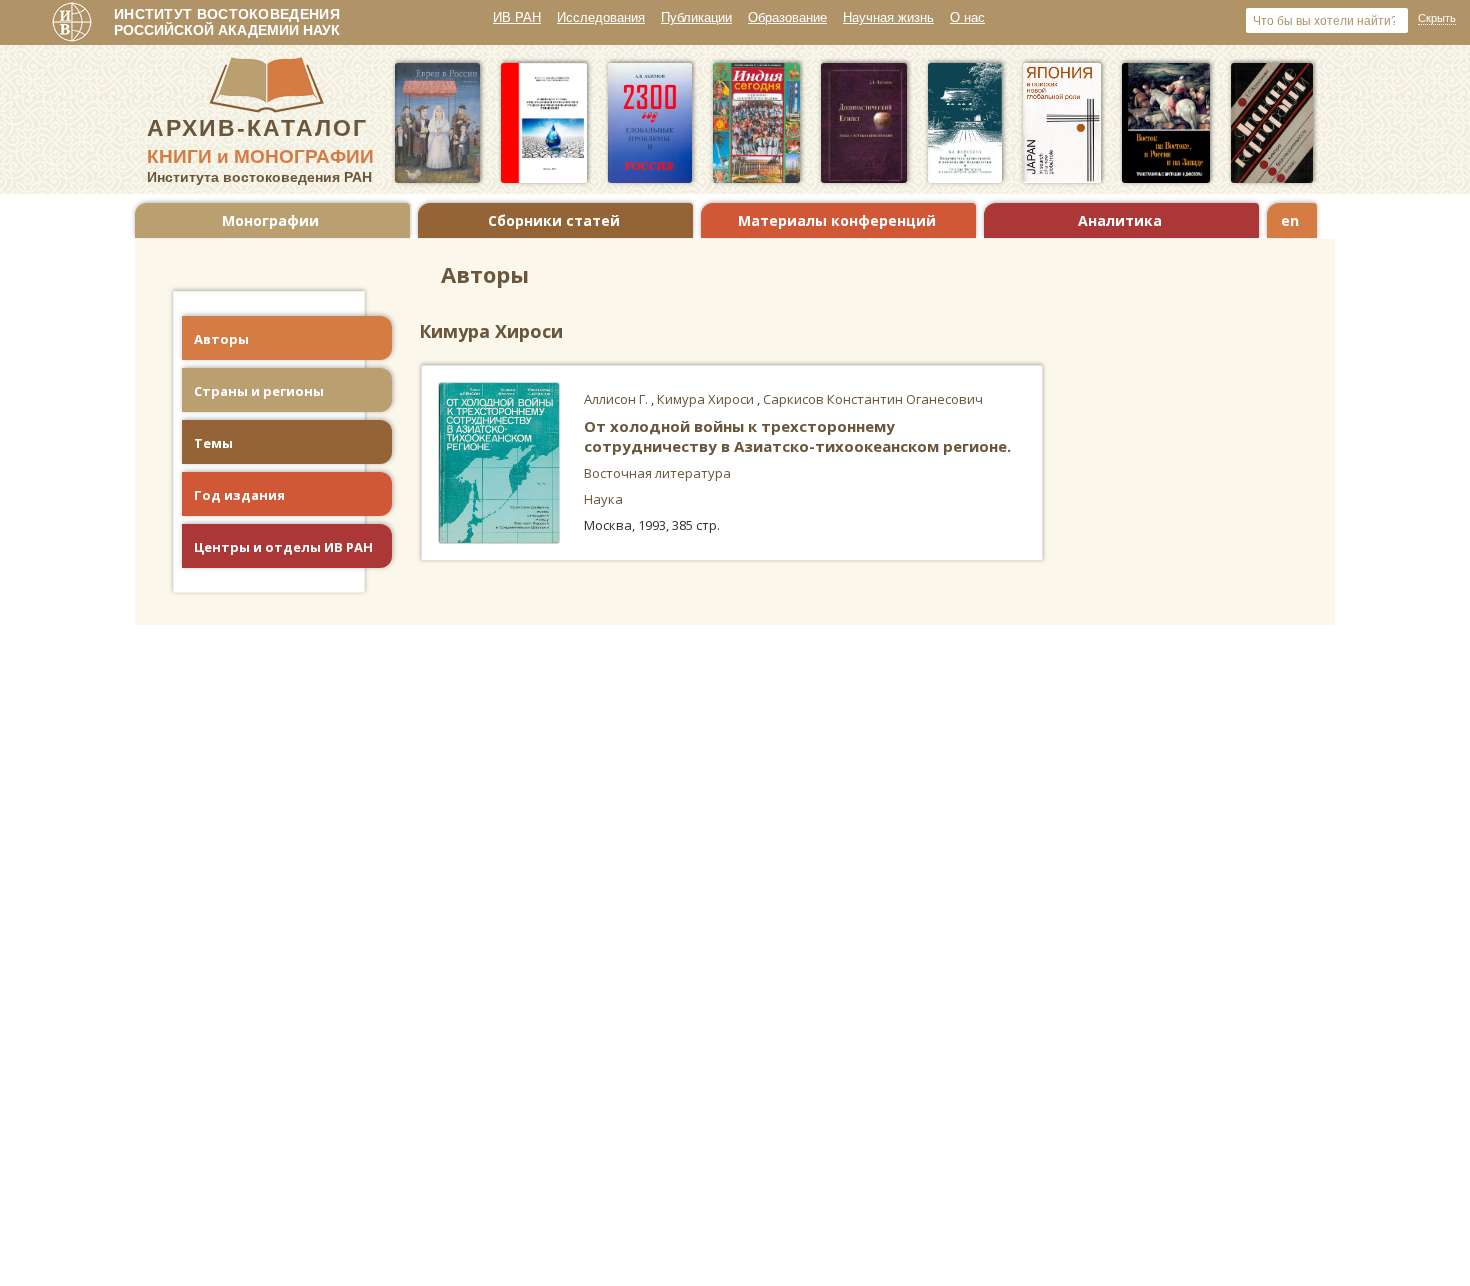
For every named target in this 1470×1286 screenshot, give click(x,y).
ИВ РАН (517, 17)
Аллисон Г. (617, 399)
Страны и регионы (259, 391)
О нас (967, 17)
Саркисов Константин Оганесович (873, 399)
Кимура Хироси (707, 399)
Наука (603, 499)
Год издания (239, 495)
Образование (787, 17)
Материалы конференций (837, 220)
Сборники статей (554, 220)
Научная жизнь (888, 17)
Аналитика (1120, 220)
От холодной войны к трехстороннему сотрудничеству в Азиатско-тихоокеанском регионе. (797, 436)
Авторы (221, 339)
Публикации (696, 17)
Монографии (270, 220)
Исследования (601, 17)
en (1290, 220)
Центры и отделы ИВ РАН (283, 547)
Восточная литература (657, 473)
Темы (213, 443)
